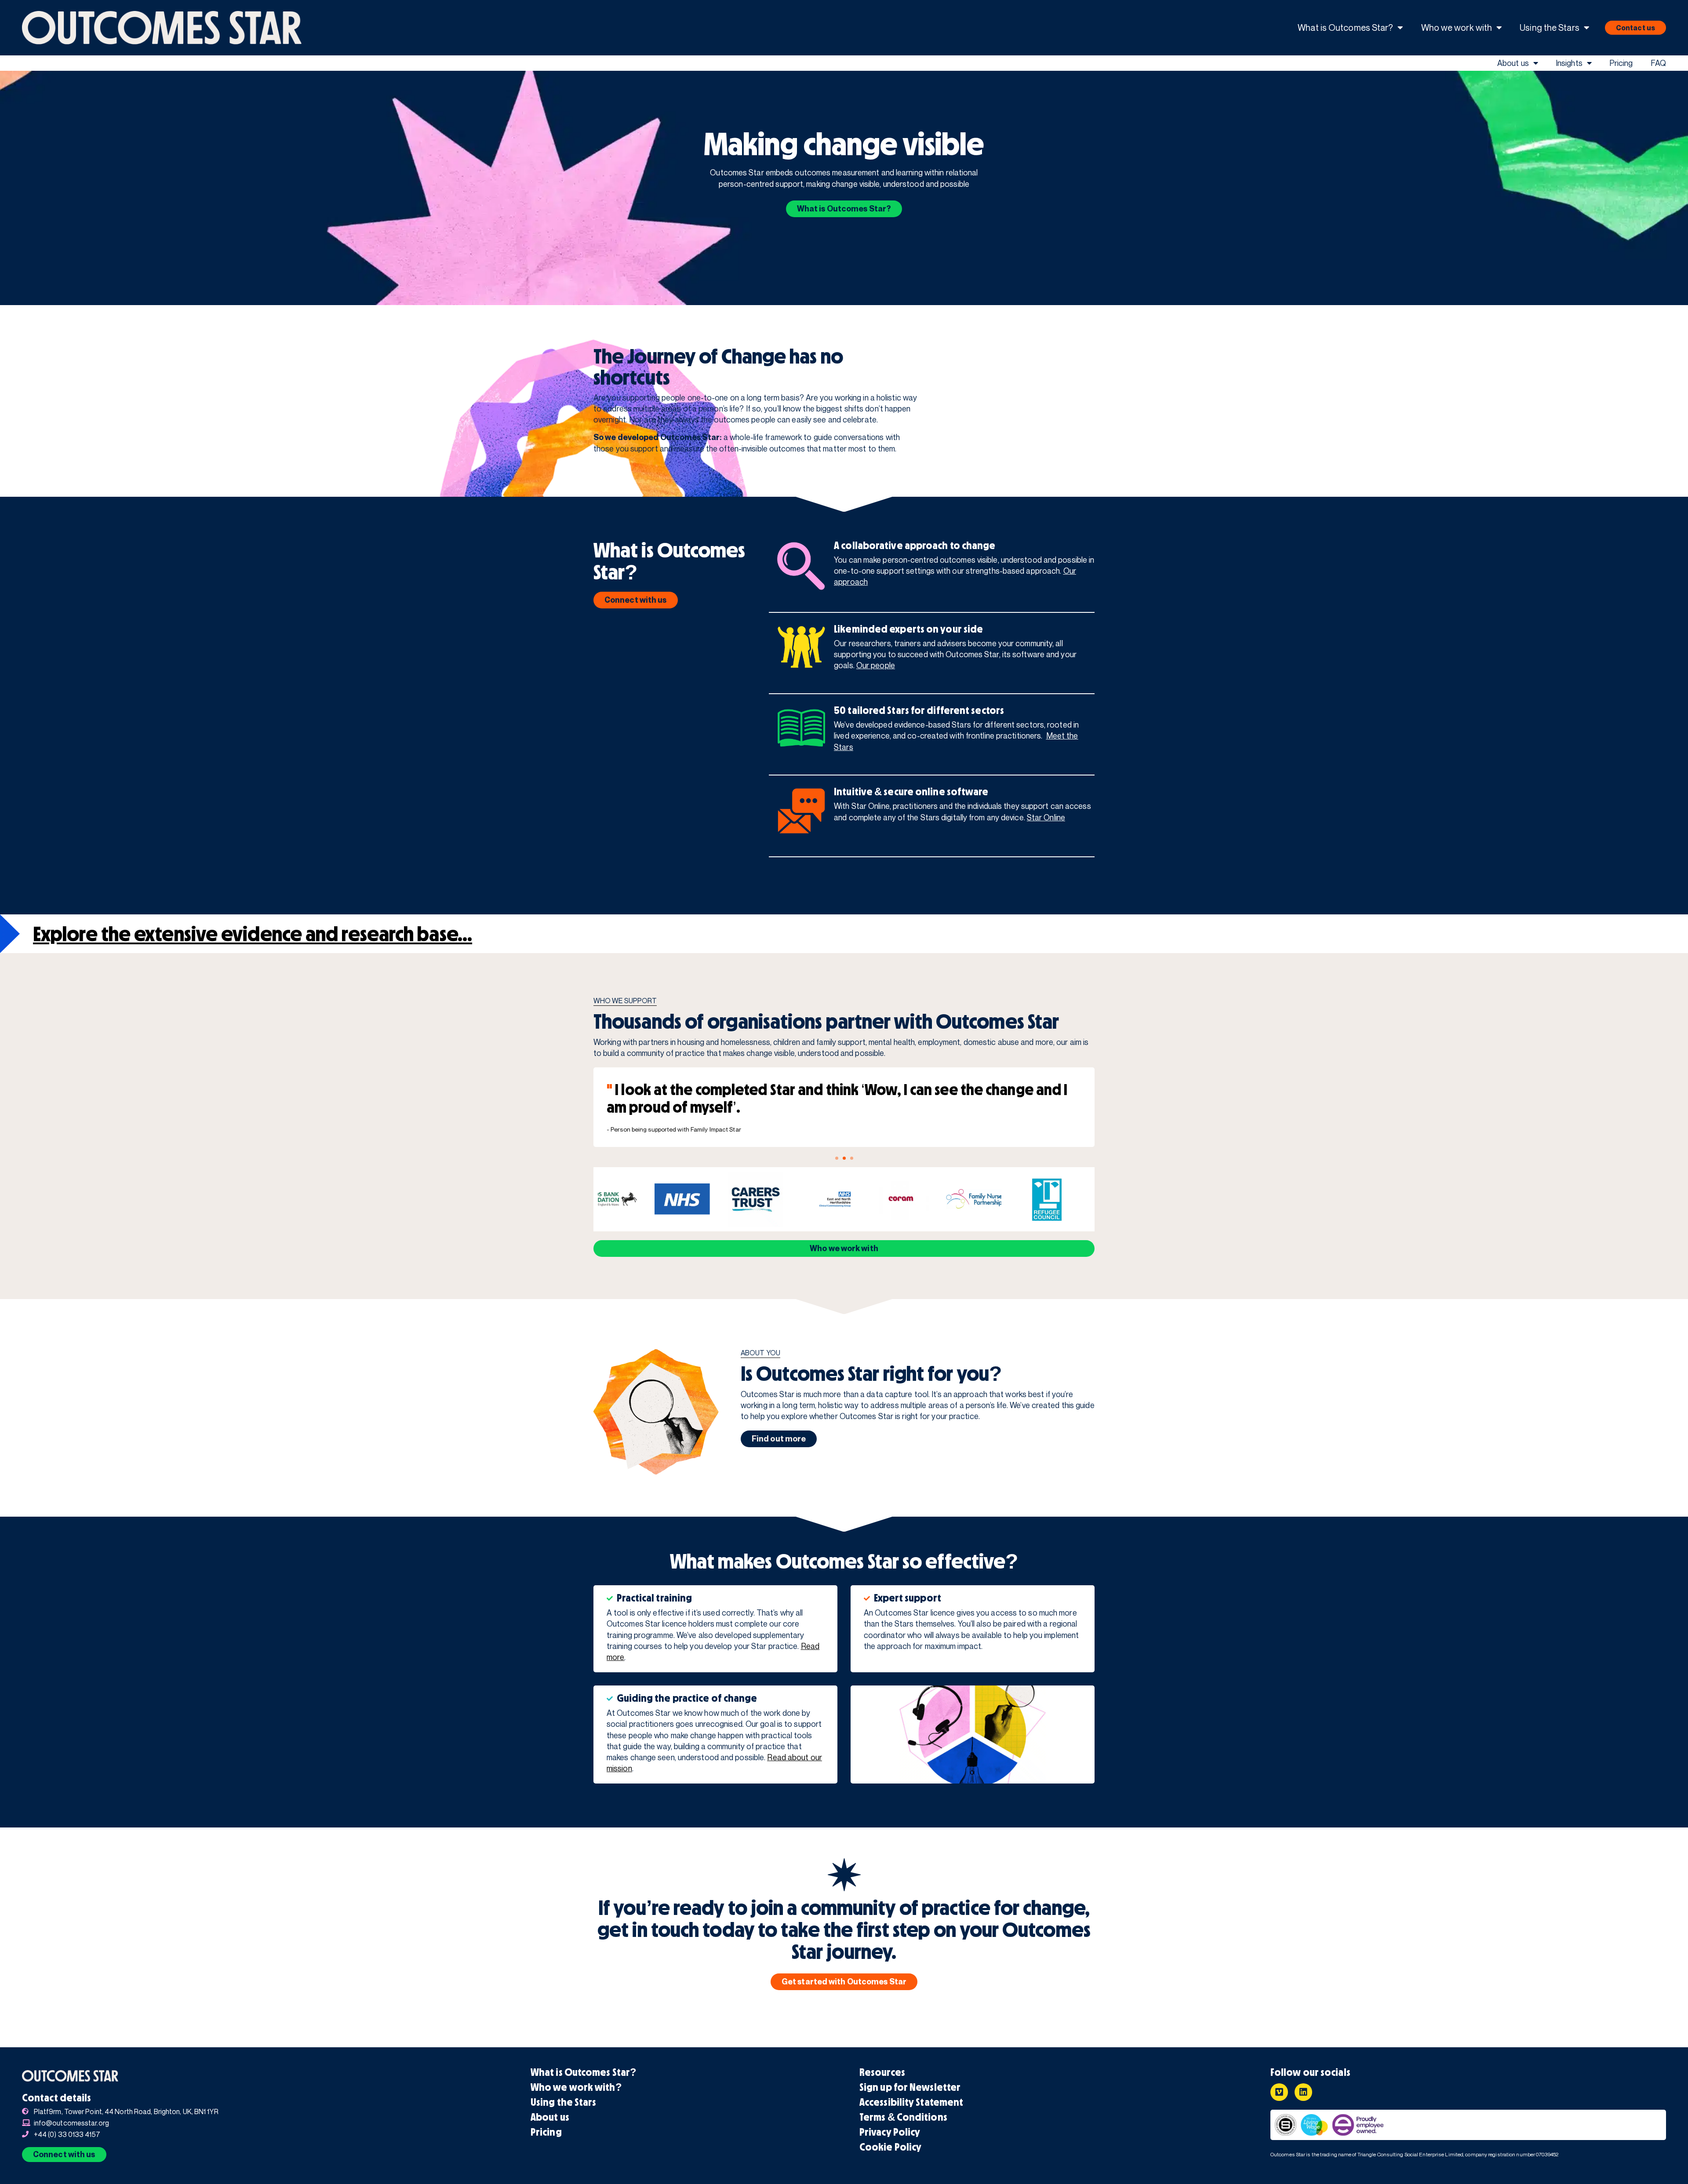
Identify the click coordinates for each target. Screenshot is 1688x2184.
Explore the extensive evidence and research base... (253, 934)
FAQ (1658, 63)
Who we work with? (576, 2087)
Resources (882, 2072)
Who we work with (1457, 27)
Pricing (1621, 63)
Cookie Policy (890, 2147)
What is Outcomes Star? (1345, 27)
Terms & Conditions (903, 2117)
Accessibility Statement (911, 2102)
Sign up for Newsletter (910, 2087)
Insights (1569, 63)
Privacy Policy (890, 2132)
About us (1513, 63)
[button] (837, 1158)
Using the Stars (1550, 27)
